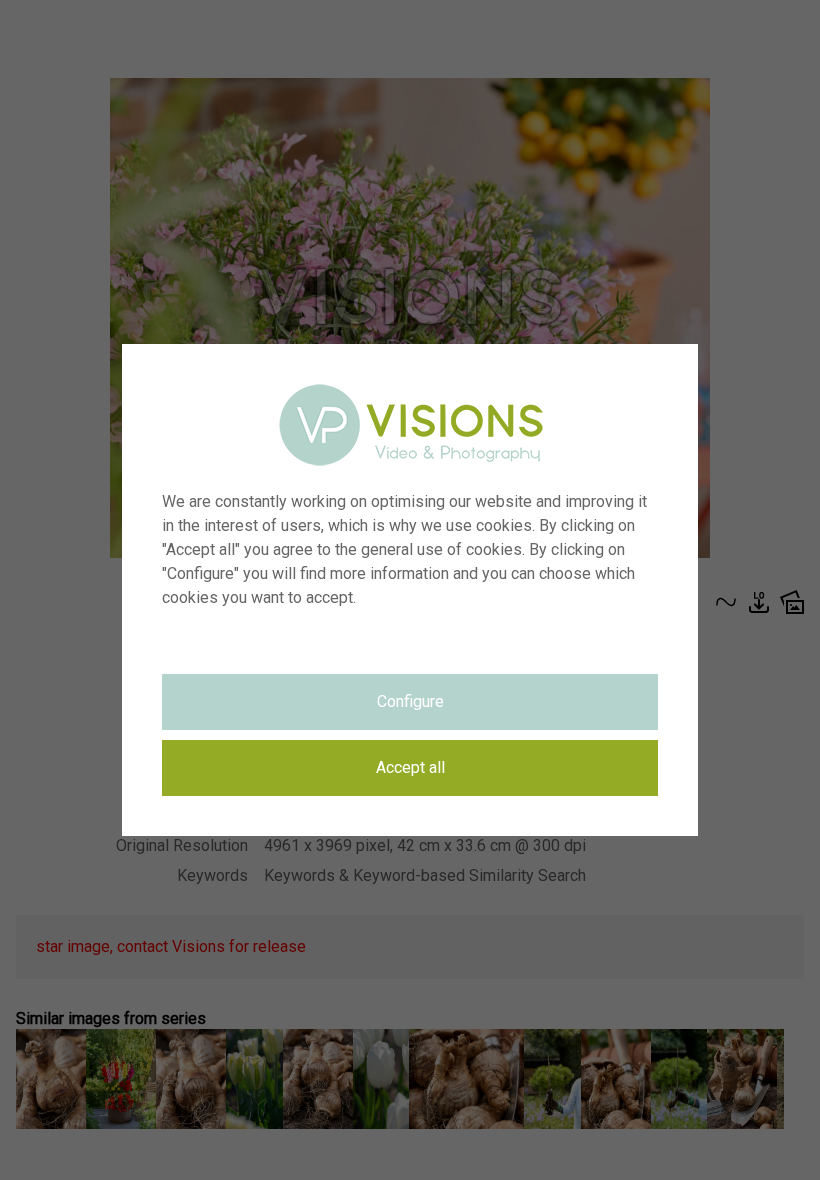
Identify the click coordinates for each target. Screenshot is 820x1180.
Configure (410, 701)
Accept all (410, 767)
